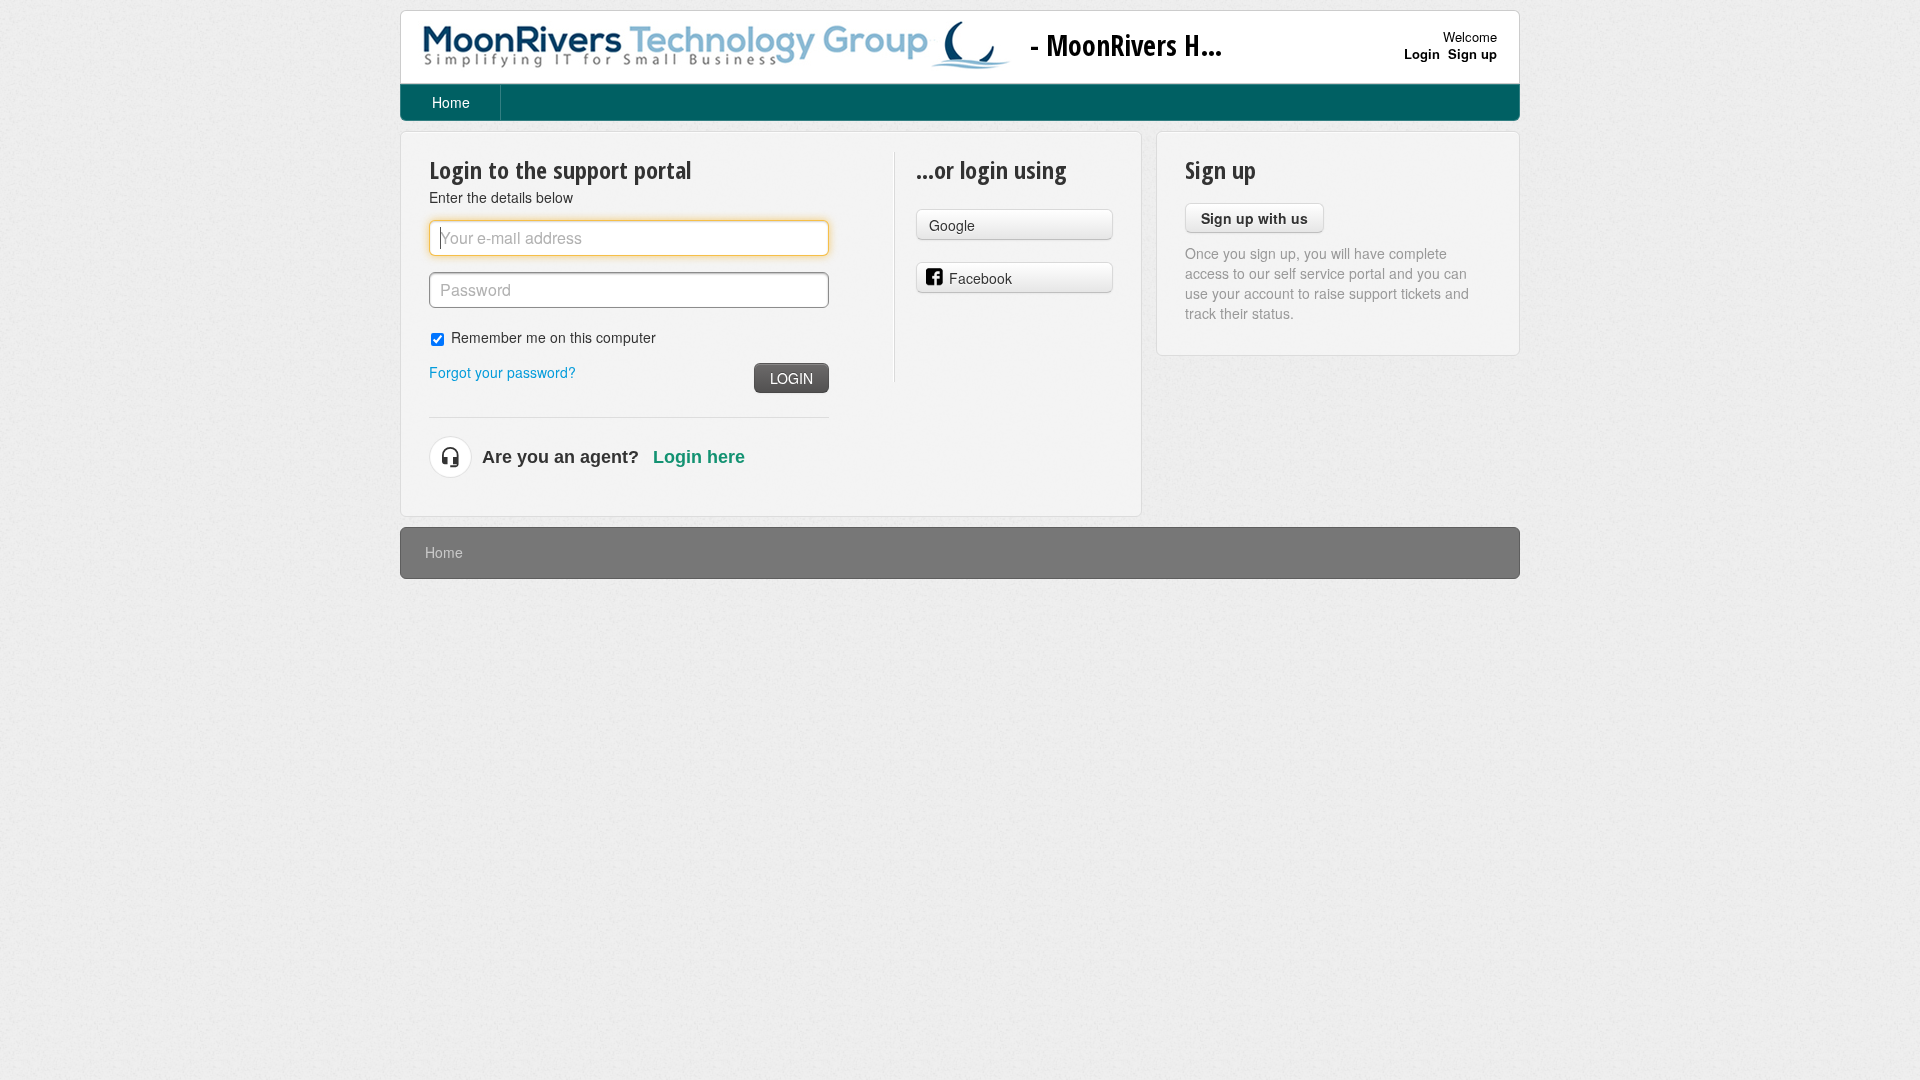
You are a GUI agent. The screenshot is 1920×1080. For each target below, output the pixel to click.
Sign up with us (1254, 218)
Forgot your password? (502, 372)
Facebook (980, 278)
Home (451, 102)
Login (791, 378)
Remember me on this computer (553, 336)
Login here (699, 457)
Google (952, 225)
